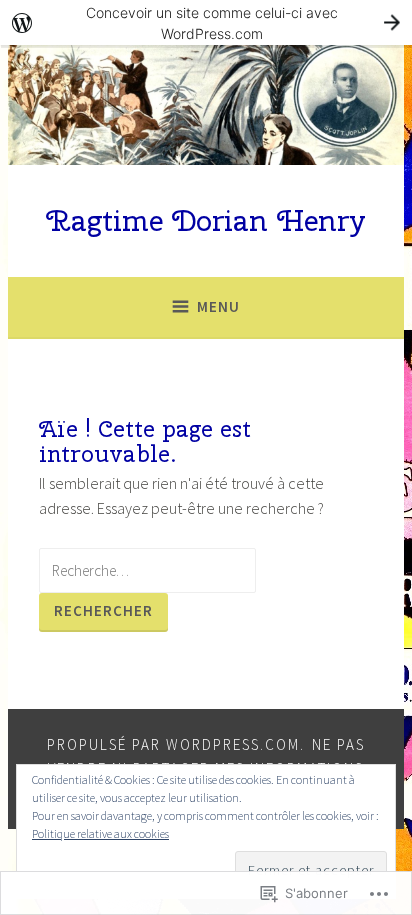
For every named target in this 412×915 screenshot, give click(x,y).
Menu (218, 306)
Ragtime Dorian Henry (206, 220)
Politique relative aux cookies (100, 833)
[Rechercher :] (147, 570)
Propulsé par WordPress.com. (176, 744)
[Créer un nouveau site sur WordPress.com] (206, 22)
